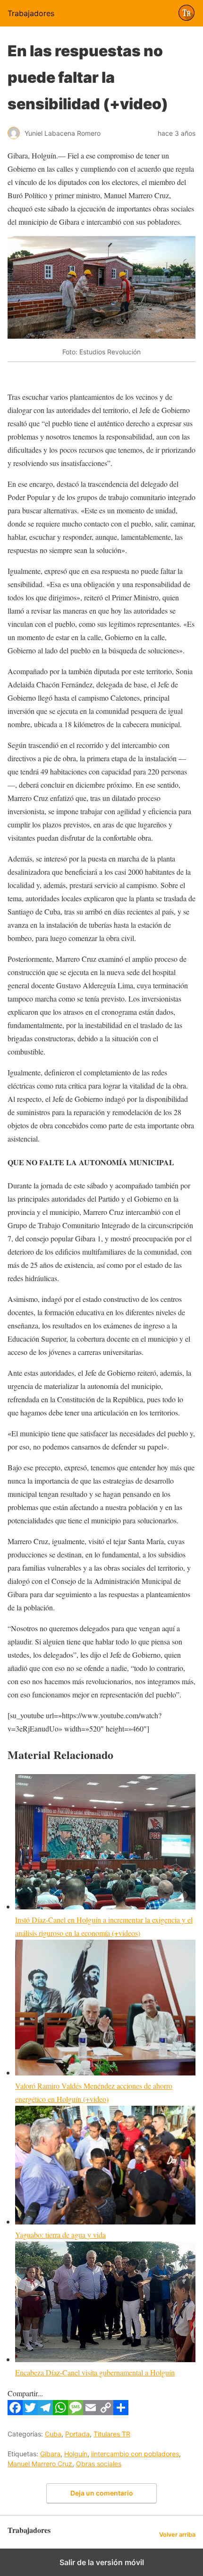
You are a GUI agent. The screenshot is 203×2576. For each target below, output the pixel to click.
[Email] (91, 2412)
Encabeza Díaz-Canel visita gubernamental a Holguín (95, 2372)
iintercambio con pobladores (135, 2454)
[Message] (76, 2412)
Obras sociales (99, 2464)
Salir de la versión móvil (102, 2562)
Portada (77, 2434)
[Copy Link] (106, 2412)
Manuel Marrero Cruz (40, 2464)
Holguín (76, 2454)
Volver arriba (177, 2535)
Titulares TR (112, 2434)
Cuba (53, 2434)
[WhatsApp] (60, 2412)
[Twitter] (30, 2412)
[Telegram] (45, 2412)
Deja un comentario (102, 2493)
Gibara (50, 2454)
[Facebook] (15, 2412)
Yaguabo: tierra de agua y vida (60, 2235)
